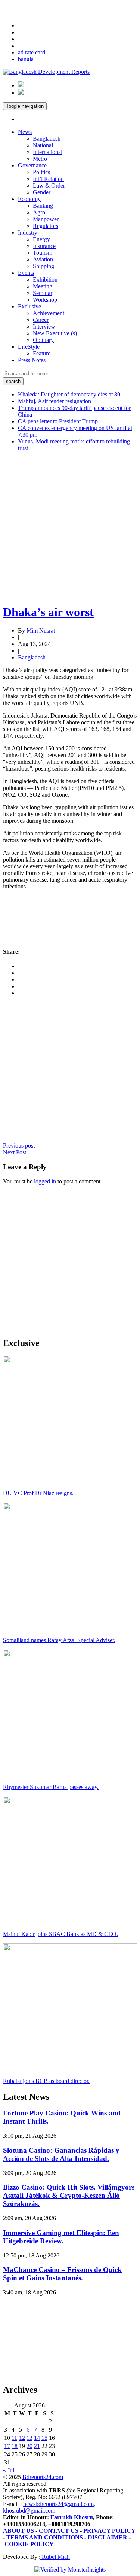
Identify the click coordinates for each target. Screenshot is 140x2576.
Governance (32, 165)
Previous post (19, 1146)
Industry (28, 233)
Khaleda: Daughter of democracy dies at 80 (69, 394)
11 (14, 2438)
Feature (42, 353)
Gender (42, 192)
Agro (39, 212)
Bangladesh (47, 139)
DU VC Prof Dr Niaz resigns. (38, 1493)
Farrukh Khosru (72, 2517)
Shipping (43, 266)
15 (44, 2438)
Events (26, 273)
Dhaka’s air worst (48, 612)
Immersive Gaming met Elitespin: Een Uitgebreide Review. (61, 2237)
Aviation (43, 259)
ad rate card (32, 52)
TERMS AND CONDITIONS (45, 2537)
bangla (26, 59)
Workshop (45, 300)
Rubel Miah (55, 2557)
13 (29, 2438)
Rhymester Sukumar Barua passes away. (51, 1787)
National (43, 145)
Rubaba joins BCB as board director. (46, 2081)
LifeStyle (29, 347)
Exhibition (45, 280)
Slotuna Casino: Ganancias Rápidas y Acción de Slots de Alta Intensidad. (61, 2154)
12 (22, 2438)
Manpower (46, 219)
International (48, 152)
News (25, 132)
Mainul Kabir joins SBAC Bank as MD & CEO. (60, 1934)
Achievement (49, 313)
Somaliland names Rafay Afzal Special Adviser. (59, 1640)
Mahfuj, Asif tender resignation (55, 401)
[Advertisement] (70, 528)
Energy (41, 239)
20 (29, 2446)
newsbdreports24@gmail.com (58, 2504)
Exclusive (29, 306)
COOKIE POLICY (29, 2544)
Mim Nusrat (41, 630)
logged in (45, 1181)
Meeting (43, 286)
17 (7, 2446)
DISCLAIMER (108, 2537)
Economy (29, 199)
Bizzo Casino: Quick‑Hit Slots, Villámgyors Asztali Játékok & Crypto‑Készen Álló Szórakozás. (69, 2195)
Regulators (46, 226)
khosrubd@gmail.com (29, 2511)
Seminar (43, 293)
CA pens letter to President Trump (58, 421)
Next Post (15, 1152)
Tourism (43, 253)
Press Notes (32, 360)
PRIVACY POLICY (109, 2531)
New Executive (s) (55, 333)
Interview (44, 327)
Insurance (44, 246)
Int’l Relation (48, 179)
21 (37, 2446)
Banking (43, 206)
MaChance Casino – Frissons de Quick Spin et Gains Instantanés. (62, 2274)
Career (41, 320)
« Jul (9, 2470)
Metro (40, 159)
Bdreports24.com (43, 2477)
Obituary (43, 340)
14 (37, 2438)
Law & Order (49, 186)
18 (15, 2446)
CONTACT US (59, 2531)
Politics (41, 172)
